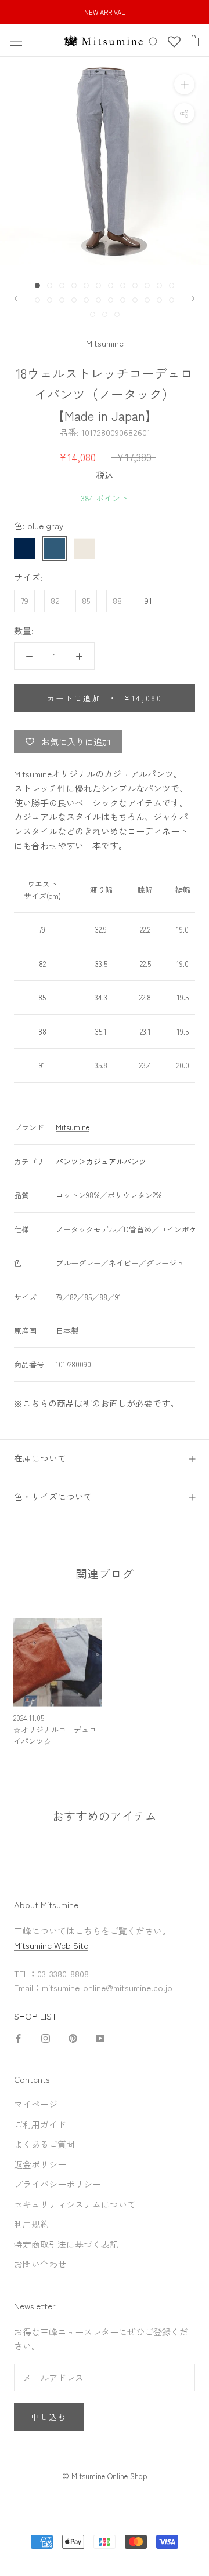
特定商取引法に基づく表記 (66, 2244)
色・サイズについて (53, 1496)
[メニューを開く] (16, 40)
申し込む (49, 2417)
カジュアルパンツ (116, 1161)
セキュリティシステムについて (75, 2204)
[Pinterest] (73, 2037)
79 (25, 600)
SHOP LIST (35, 2016)
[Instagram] (46, 2037)
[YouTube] (100, 2037)
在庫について (40, 1458)
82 (55, 600)
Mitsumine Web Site (51, 1945)
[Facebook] (18, 2037)
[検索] (154, 41)
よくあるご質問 (44, 2144)
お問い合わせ (40, 2264)
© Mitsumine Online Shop (105, 2476)
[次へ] (193, 299)
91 (148, 600)
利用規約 (31, 2224)
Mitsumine (105, 343)
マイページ (36, 2104)
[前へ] (16, 299)
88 (117, 600)
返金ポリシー (40, 2164)
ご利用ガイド (40, 2124)
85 (86, 600)
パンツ (67, 1161)
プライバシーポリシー (57, 2184)
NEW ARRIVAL (105, 12)
